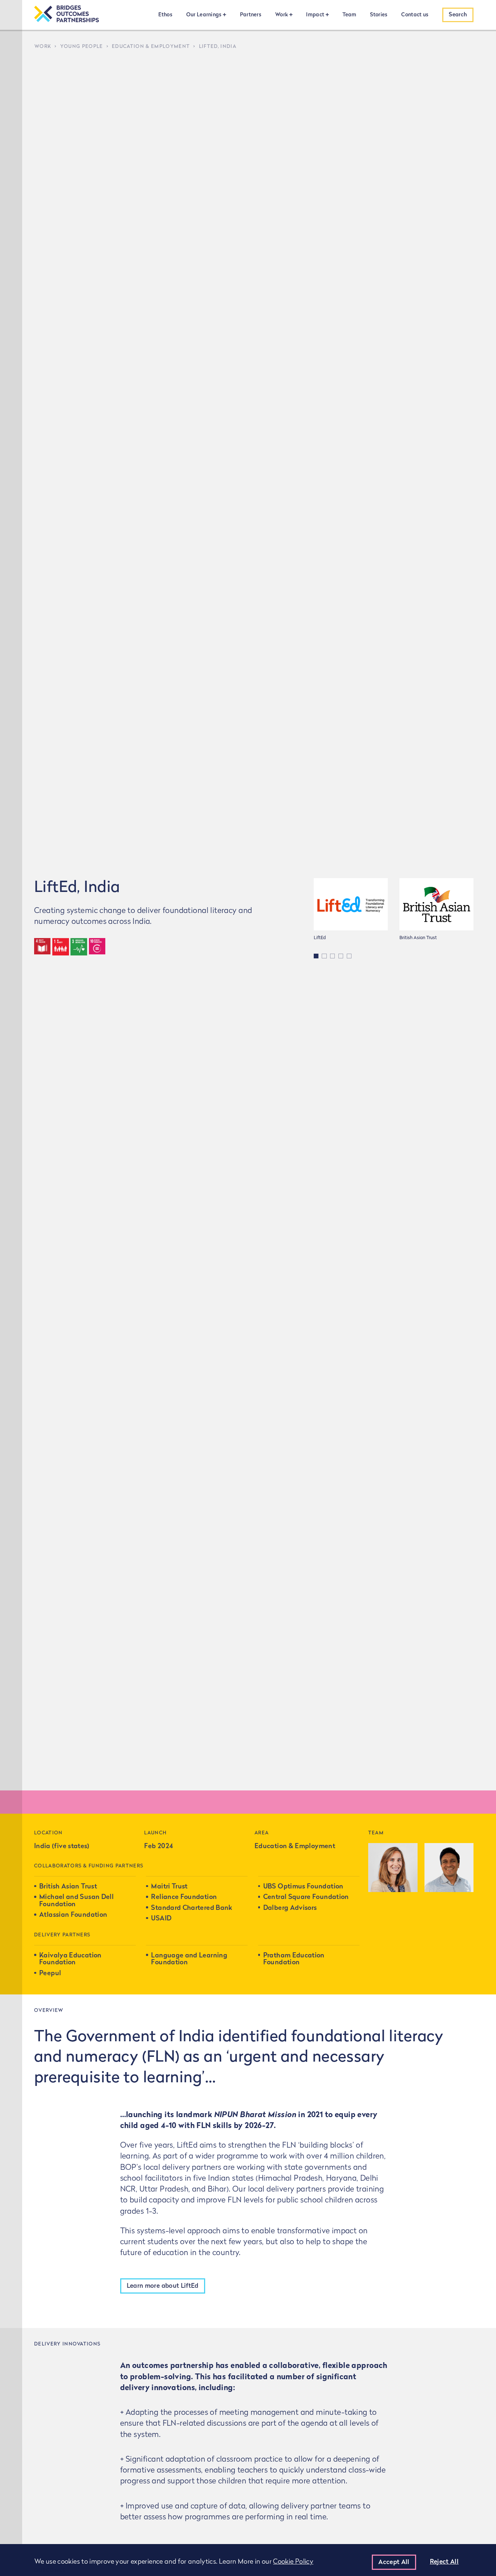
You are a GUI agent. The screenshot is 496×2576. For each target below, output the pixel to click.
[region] (248, 2560)
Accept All (394, 2562)
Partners (251, 15)
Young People (82, 47)
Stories (379, 15)
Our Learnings (204, 15)
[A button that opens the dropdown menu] (224, 15)
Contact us (415, 15)
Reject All (444, 2562)
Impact (315, 15)
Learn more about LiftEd (163, 2286)
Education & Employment (151, 47)
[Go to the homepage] (66, 15)
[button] (316, 956)
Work (282, 15)
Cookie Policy (293, 2562)
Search (458, 15)
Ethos (165, 15)
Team (349, 15)
